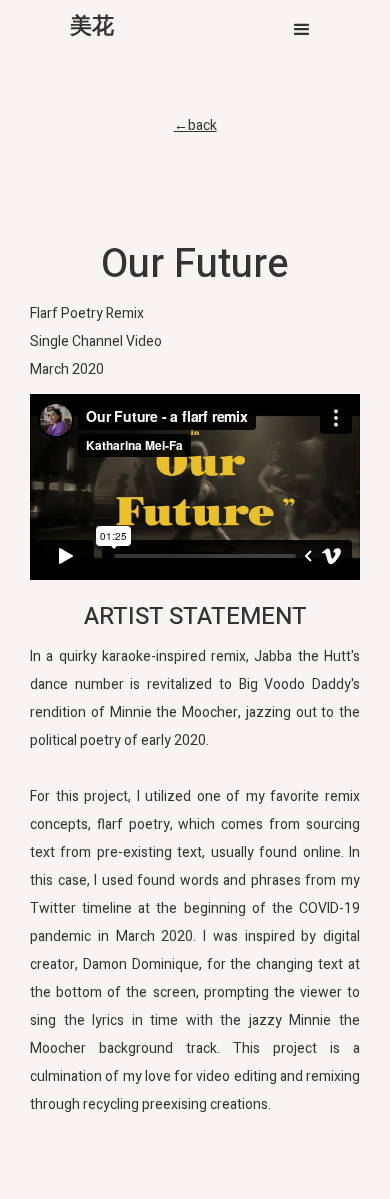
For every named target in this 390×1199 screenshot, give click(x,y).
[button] (302, 30)
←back (195, 125)
